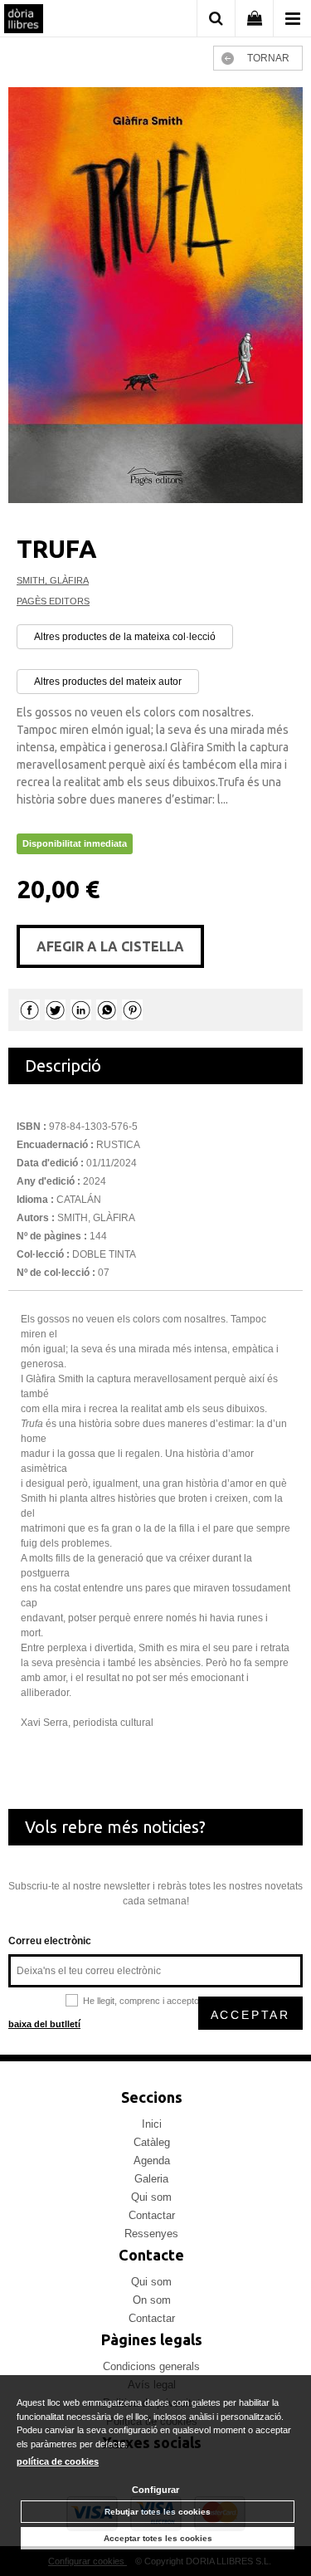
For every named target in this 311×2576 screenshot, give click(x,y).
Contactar (152, 2215)
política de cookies (58, 2461)
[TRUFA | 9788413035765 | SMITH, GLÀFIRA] (155, 295)
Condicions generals (151, 2366)
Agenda (152, 2161)
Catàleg (152, 2142)
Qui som (151, 2197)
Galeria (151, 2179)
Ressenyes (151, 2234)
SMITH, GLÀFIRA (53, 580)
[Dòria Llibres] (24, 21)
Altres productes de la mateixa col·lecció (125, 637)
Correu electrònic (50, 1941)
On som (152, 2300)
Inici (152, 2124)
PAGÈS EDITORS (53, 601)
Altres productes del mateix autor (108, 682)
